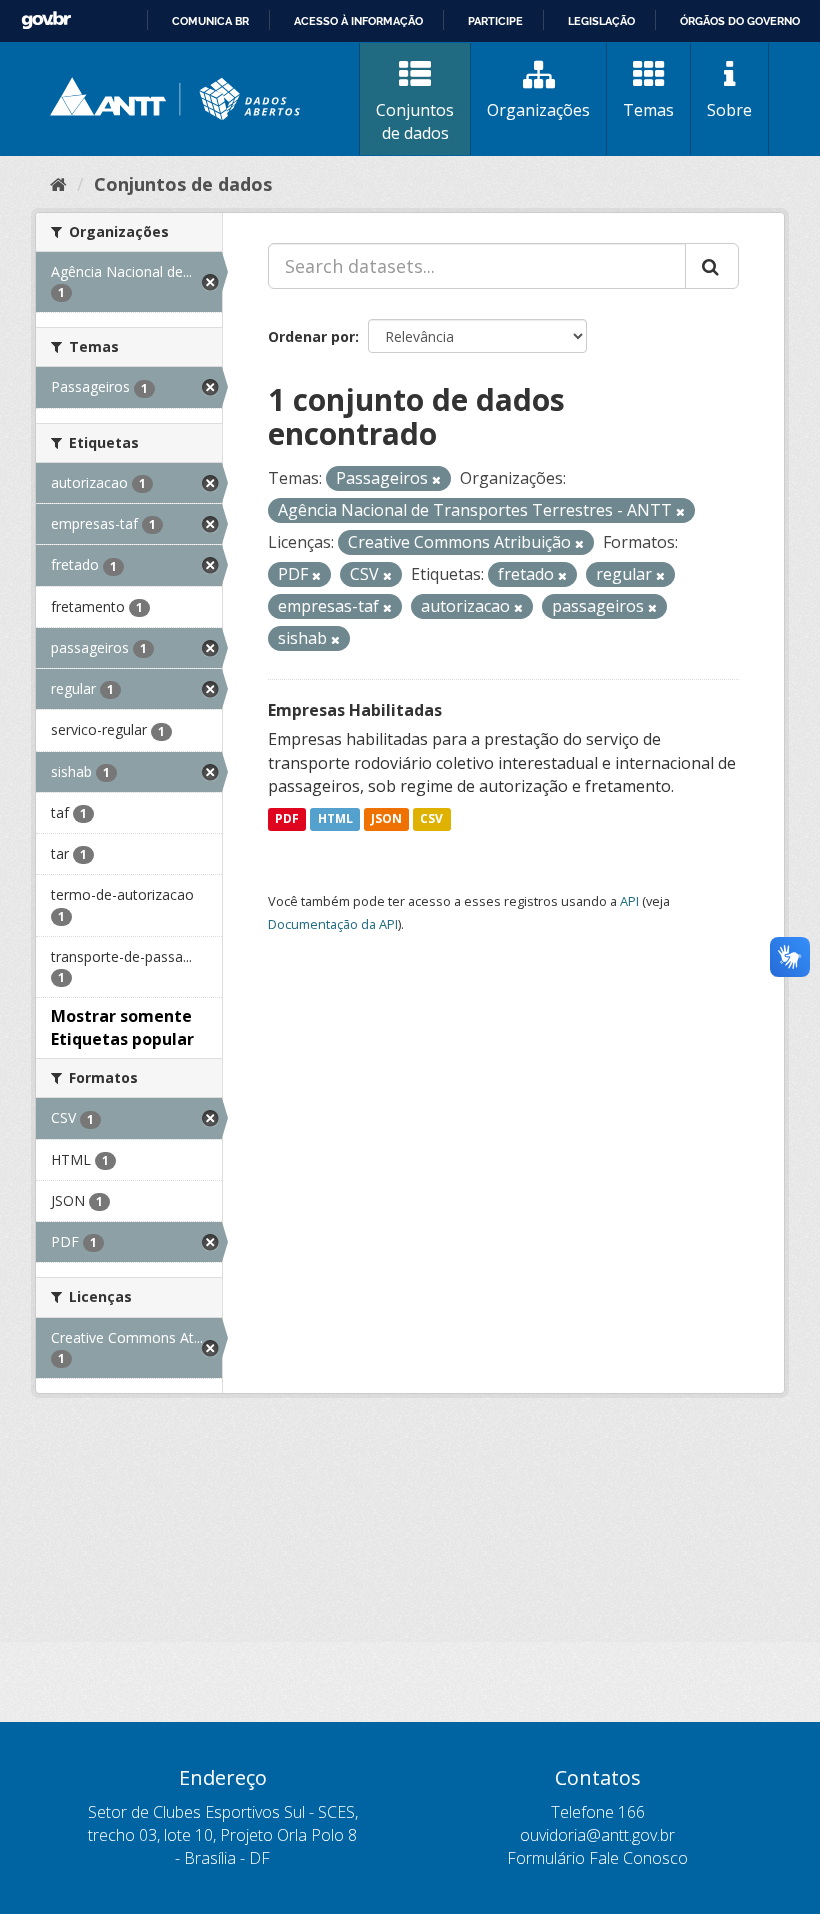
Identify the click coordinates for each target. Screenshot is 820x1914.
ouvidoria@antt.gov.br (597, 1835)
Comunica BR (210, 21)
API (629, 901)
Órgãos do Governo (740, 21)
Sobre (729, 110)
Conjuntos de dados (415, 121)
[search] (712, 266)
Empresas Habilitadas (355, 710)
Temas (648, 110)
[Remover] (436, 479)
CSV (431, 818)
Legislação (601, 21)
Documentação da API (333, 924)
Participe (495, 21)
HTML (335, 818)
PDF (287, 818)
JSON (386, 818)
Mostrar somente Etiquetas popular (122, 1027)
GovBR (46, 20)
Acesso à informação (358, 21)
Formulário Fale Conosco (597, 1858)
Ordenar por (311, 336)
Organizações (538, 110)
